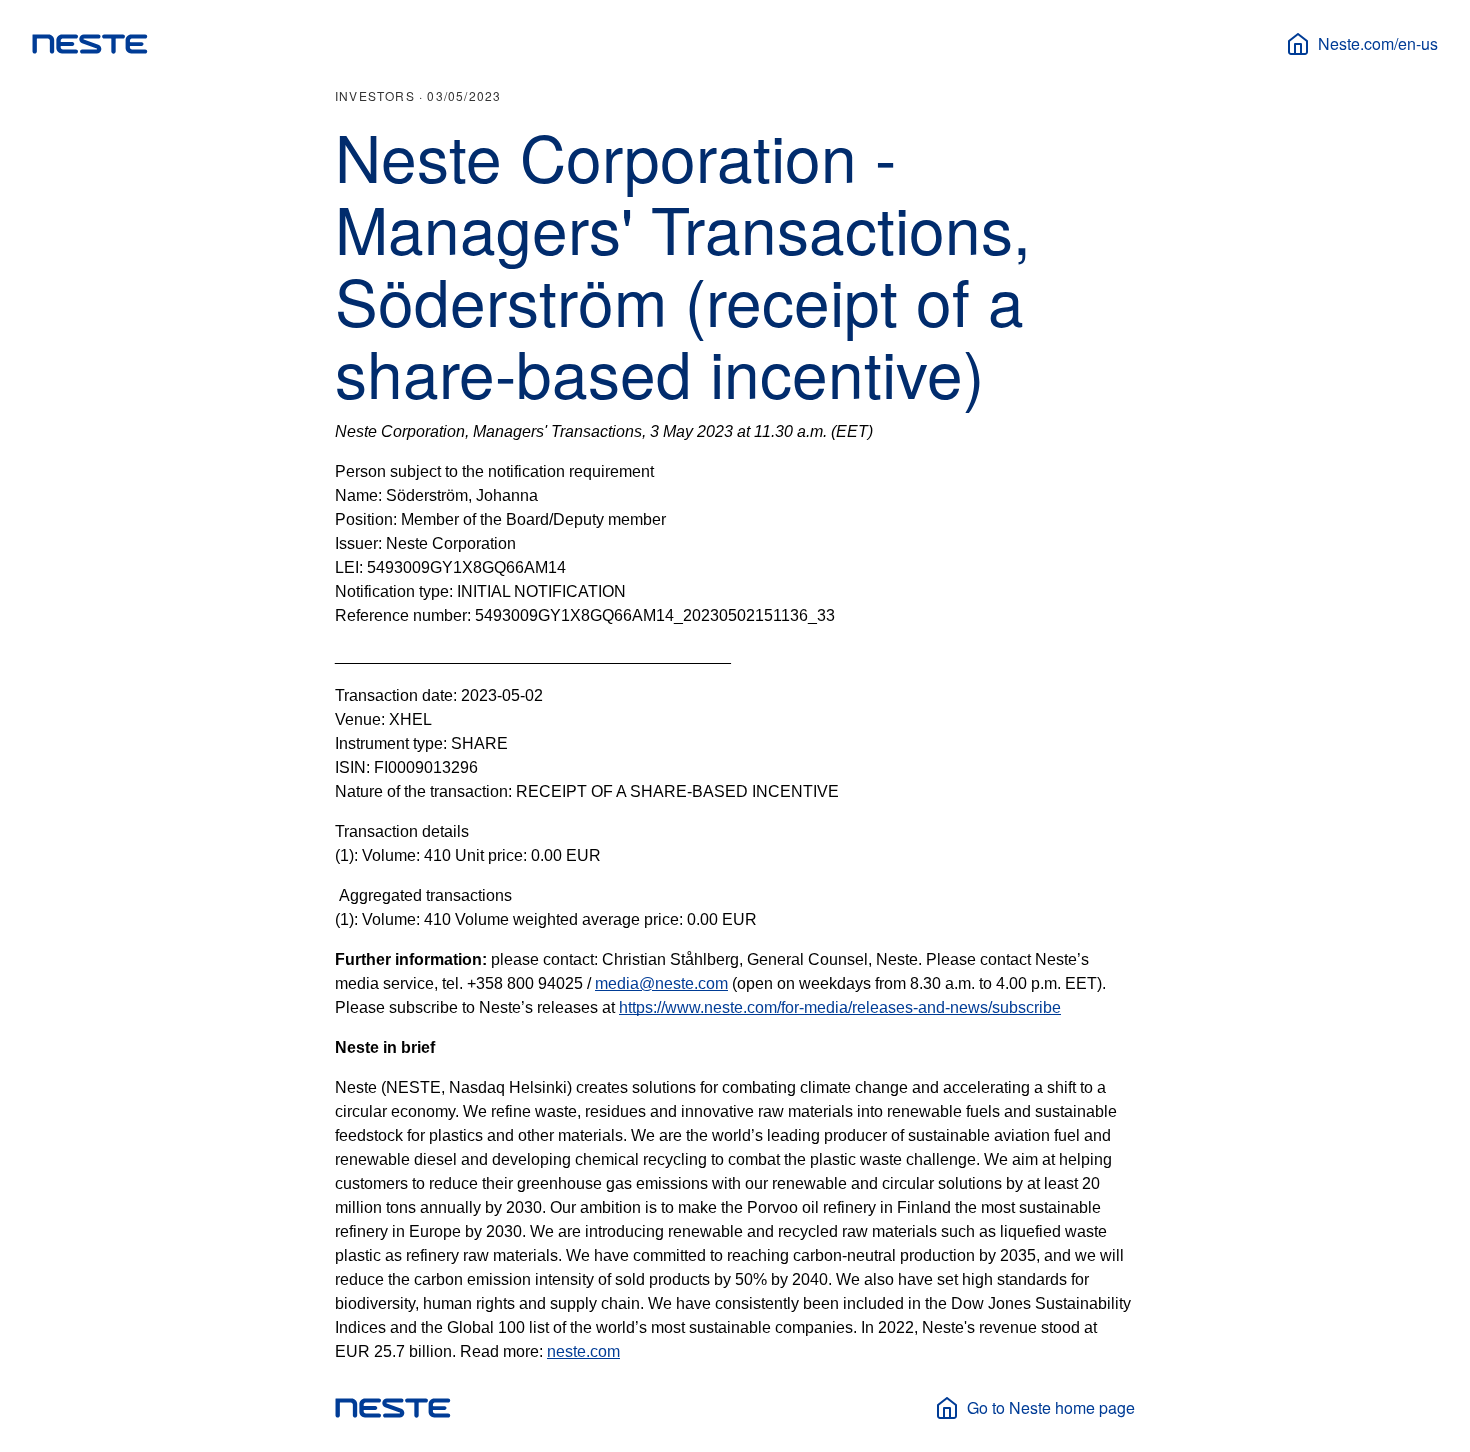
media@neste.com (661, 983)
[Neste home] (90, 44)
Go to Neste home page (1051, 1407)
